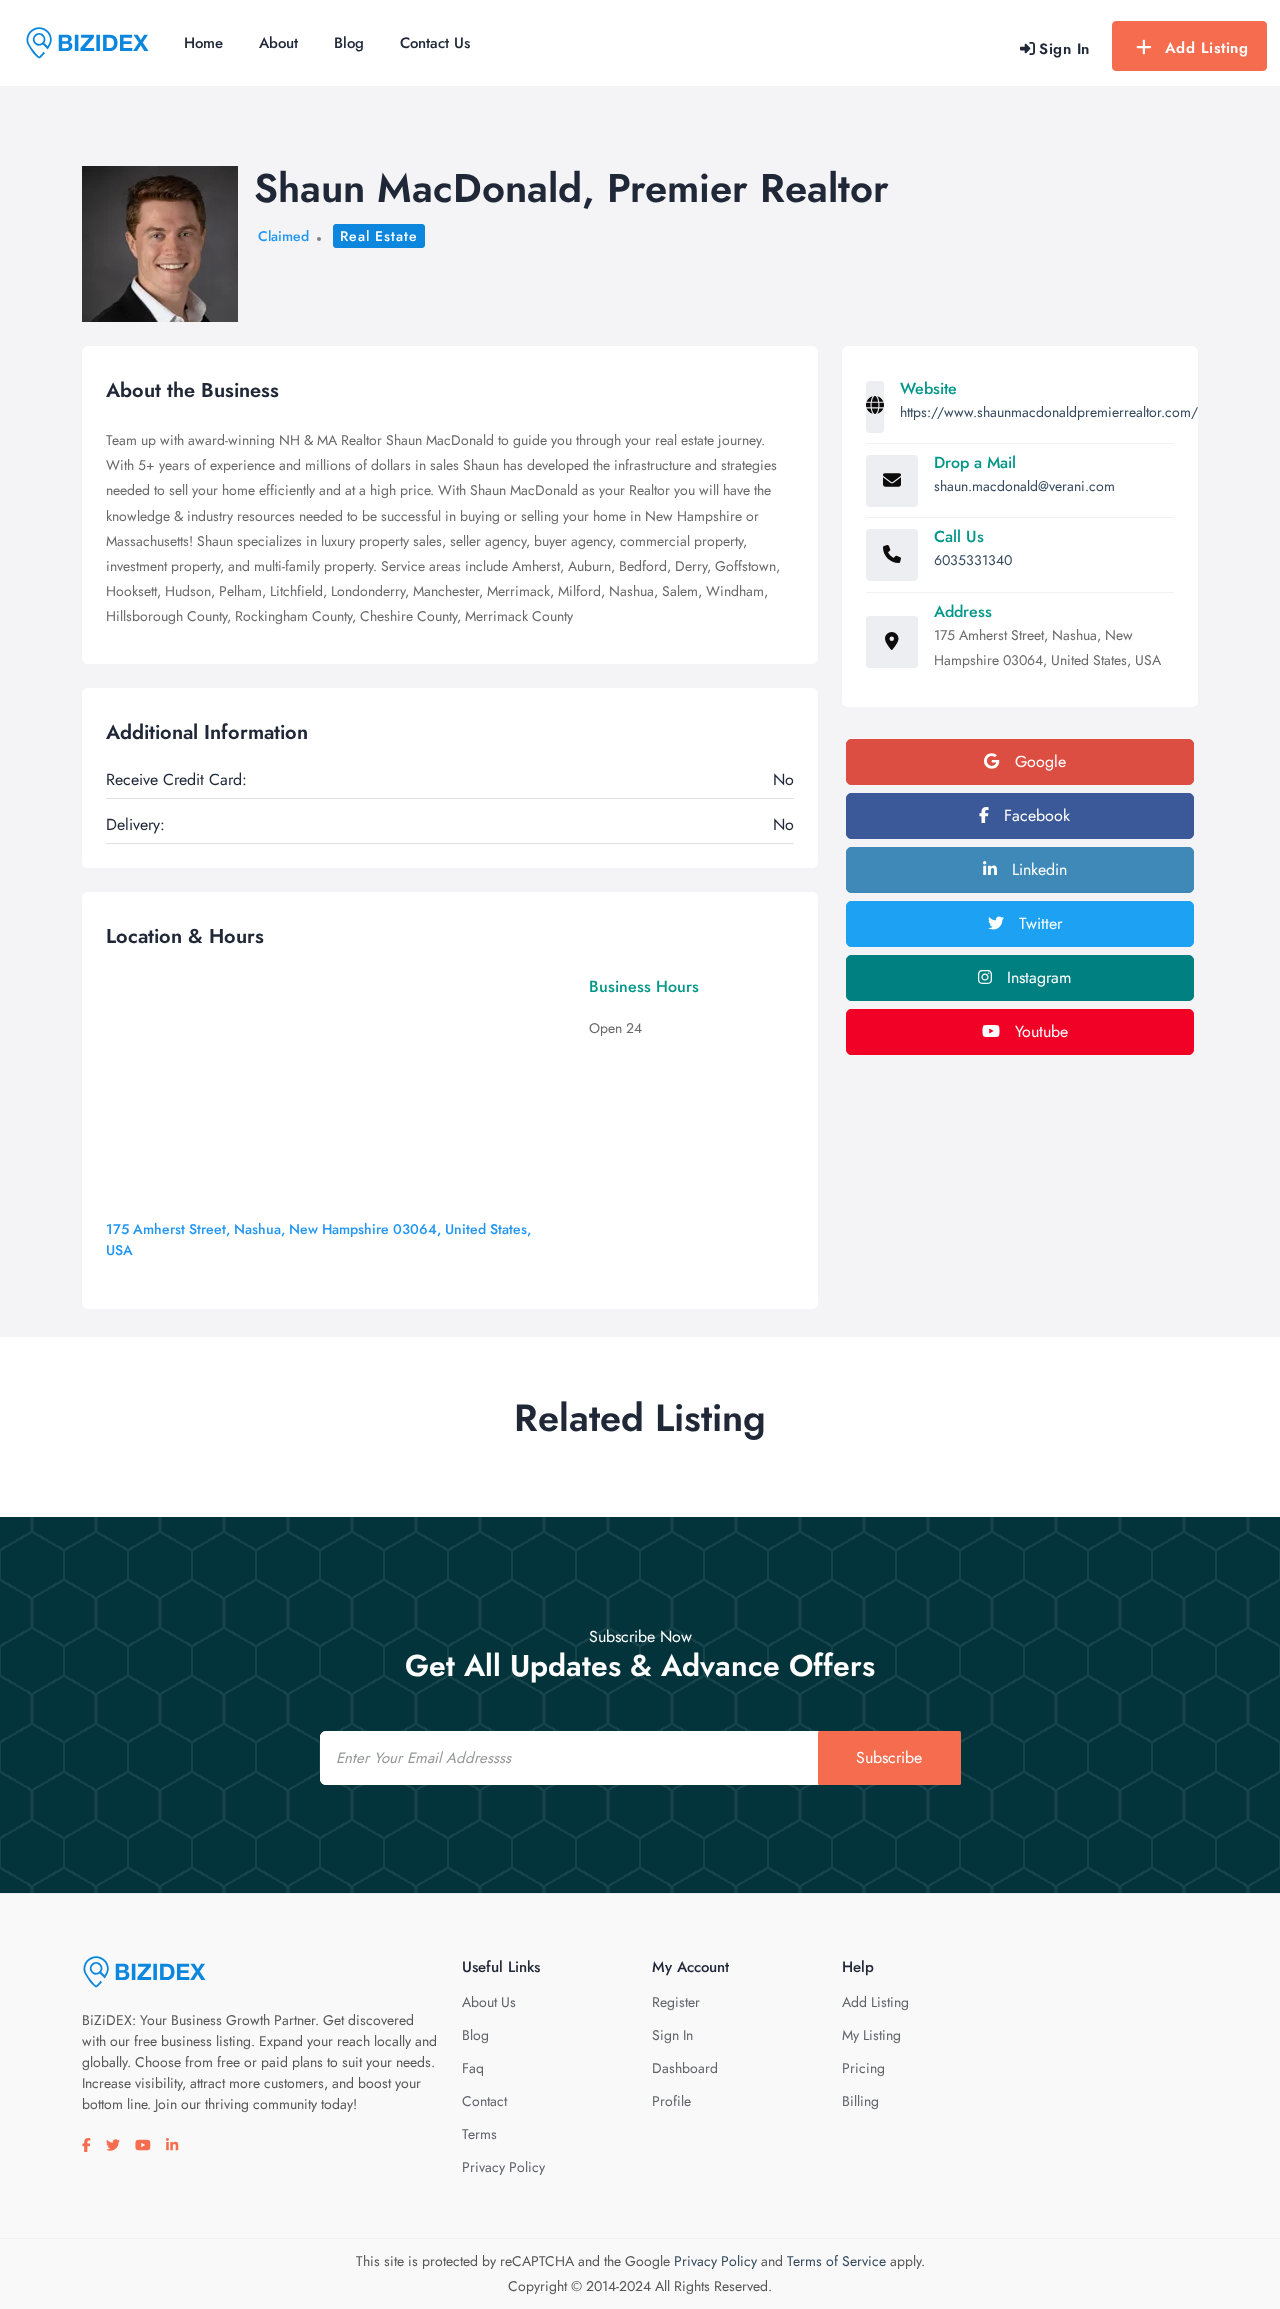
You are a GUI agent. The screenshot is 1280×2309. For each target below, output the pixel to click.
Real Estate (379, 236)
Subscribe (889, 1757)
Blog (349, 43)
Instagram (1036, 977)
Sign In (672, 2035)
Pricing (863, 2068)
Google (1038, 761)
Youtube (1039, 1031)
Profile (671, 2101)
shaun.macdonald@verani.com (1024, 486)
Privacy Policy (503, 2167)
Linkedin (1037, 869)
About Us (489, 2002)
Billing (860, 2101)
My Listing (871, 2035)
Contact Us (435, 43)
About (278, 43)
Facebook (1034, 815)
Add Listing (1207, 48)
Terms (479, 2134)
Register (676, 2002)
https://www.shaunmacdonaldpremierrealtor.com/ (1049, 412)
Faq (473, 2068)
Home (203, 43)
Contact (484, 2101)
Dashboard (685, 2068)
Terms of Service (836, 2261)
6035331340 (973, 560)
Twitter (1038, 923)
